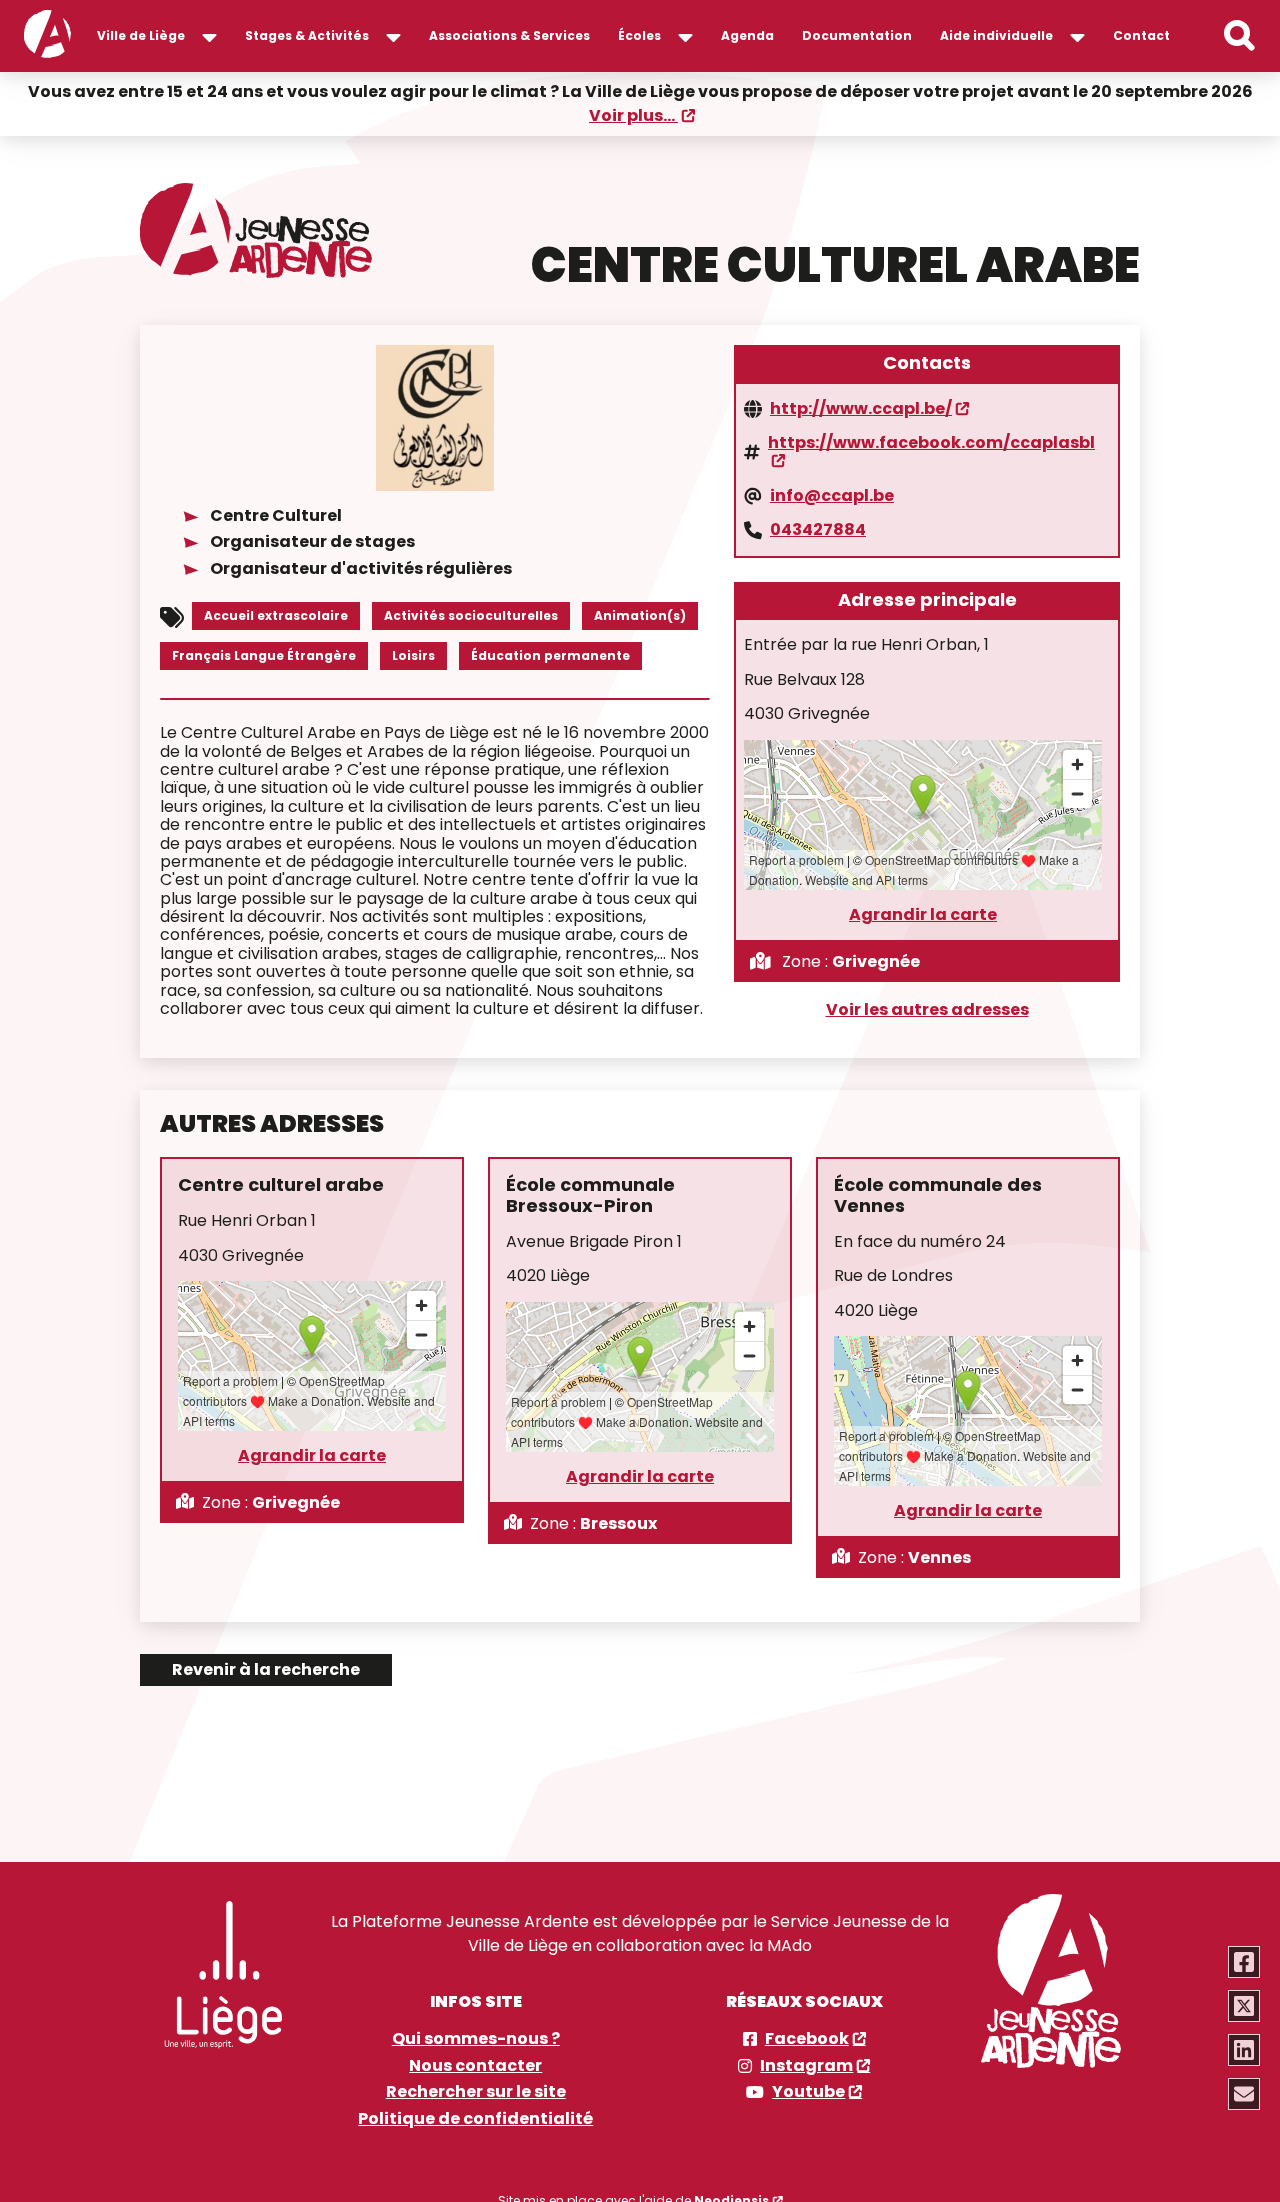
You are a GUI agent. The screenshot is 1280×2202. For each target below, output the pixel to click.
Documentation (857, 35)
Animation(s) (640, 615)
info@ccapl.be (832, 496)
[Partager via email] (1244, 2094)
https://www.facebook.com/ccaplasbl (931, 444)
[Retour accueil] (47, 36)
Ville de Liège (141, 35)
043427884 (818, 530)
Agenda (747, 35)
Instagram (806, 2066)
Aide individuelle (996, 35)
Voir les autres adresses (927, 1009)
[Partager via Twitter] (1244, 2006)
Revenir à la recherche (266, 1669)
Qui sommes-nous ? (476, 2039)
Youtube (808, 2092)
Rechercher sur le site (476, 2092)
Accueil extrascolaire (276, 615)
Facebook (807, 2039)
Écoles (639, 35)
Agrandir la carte (923, 915)
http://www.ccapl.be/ (861, 409)
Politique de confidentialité (475, 2119)
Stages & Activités (307, 35)
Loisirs (413, 655)
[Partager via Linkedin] (1244, 2050)
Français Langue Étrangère (264, 655)
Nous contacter (475, 2066)
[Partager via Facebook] (1244, 1962)
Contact (1141, 35)
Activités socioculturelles (471, 615)
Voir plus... (633, 115)
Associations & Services (509, 35)
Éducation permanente (550, 655)
